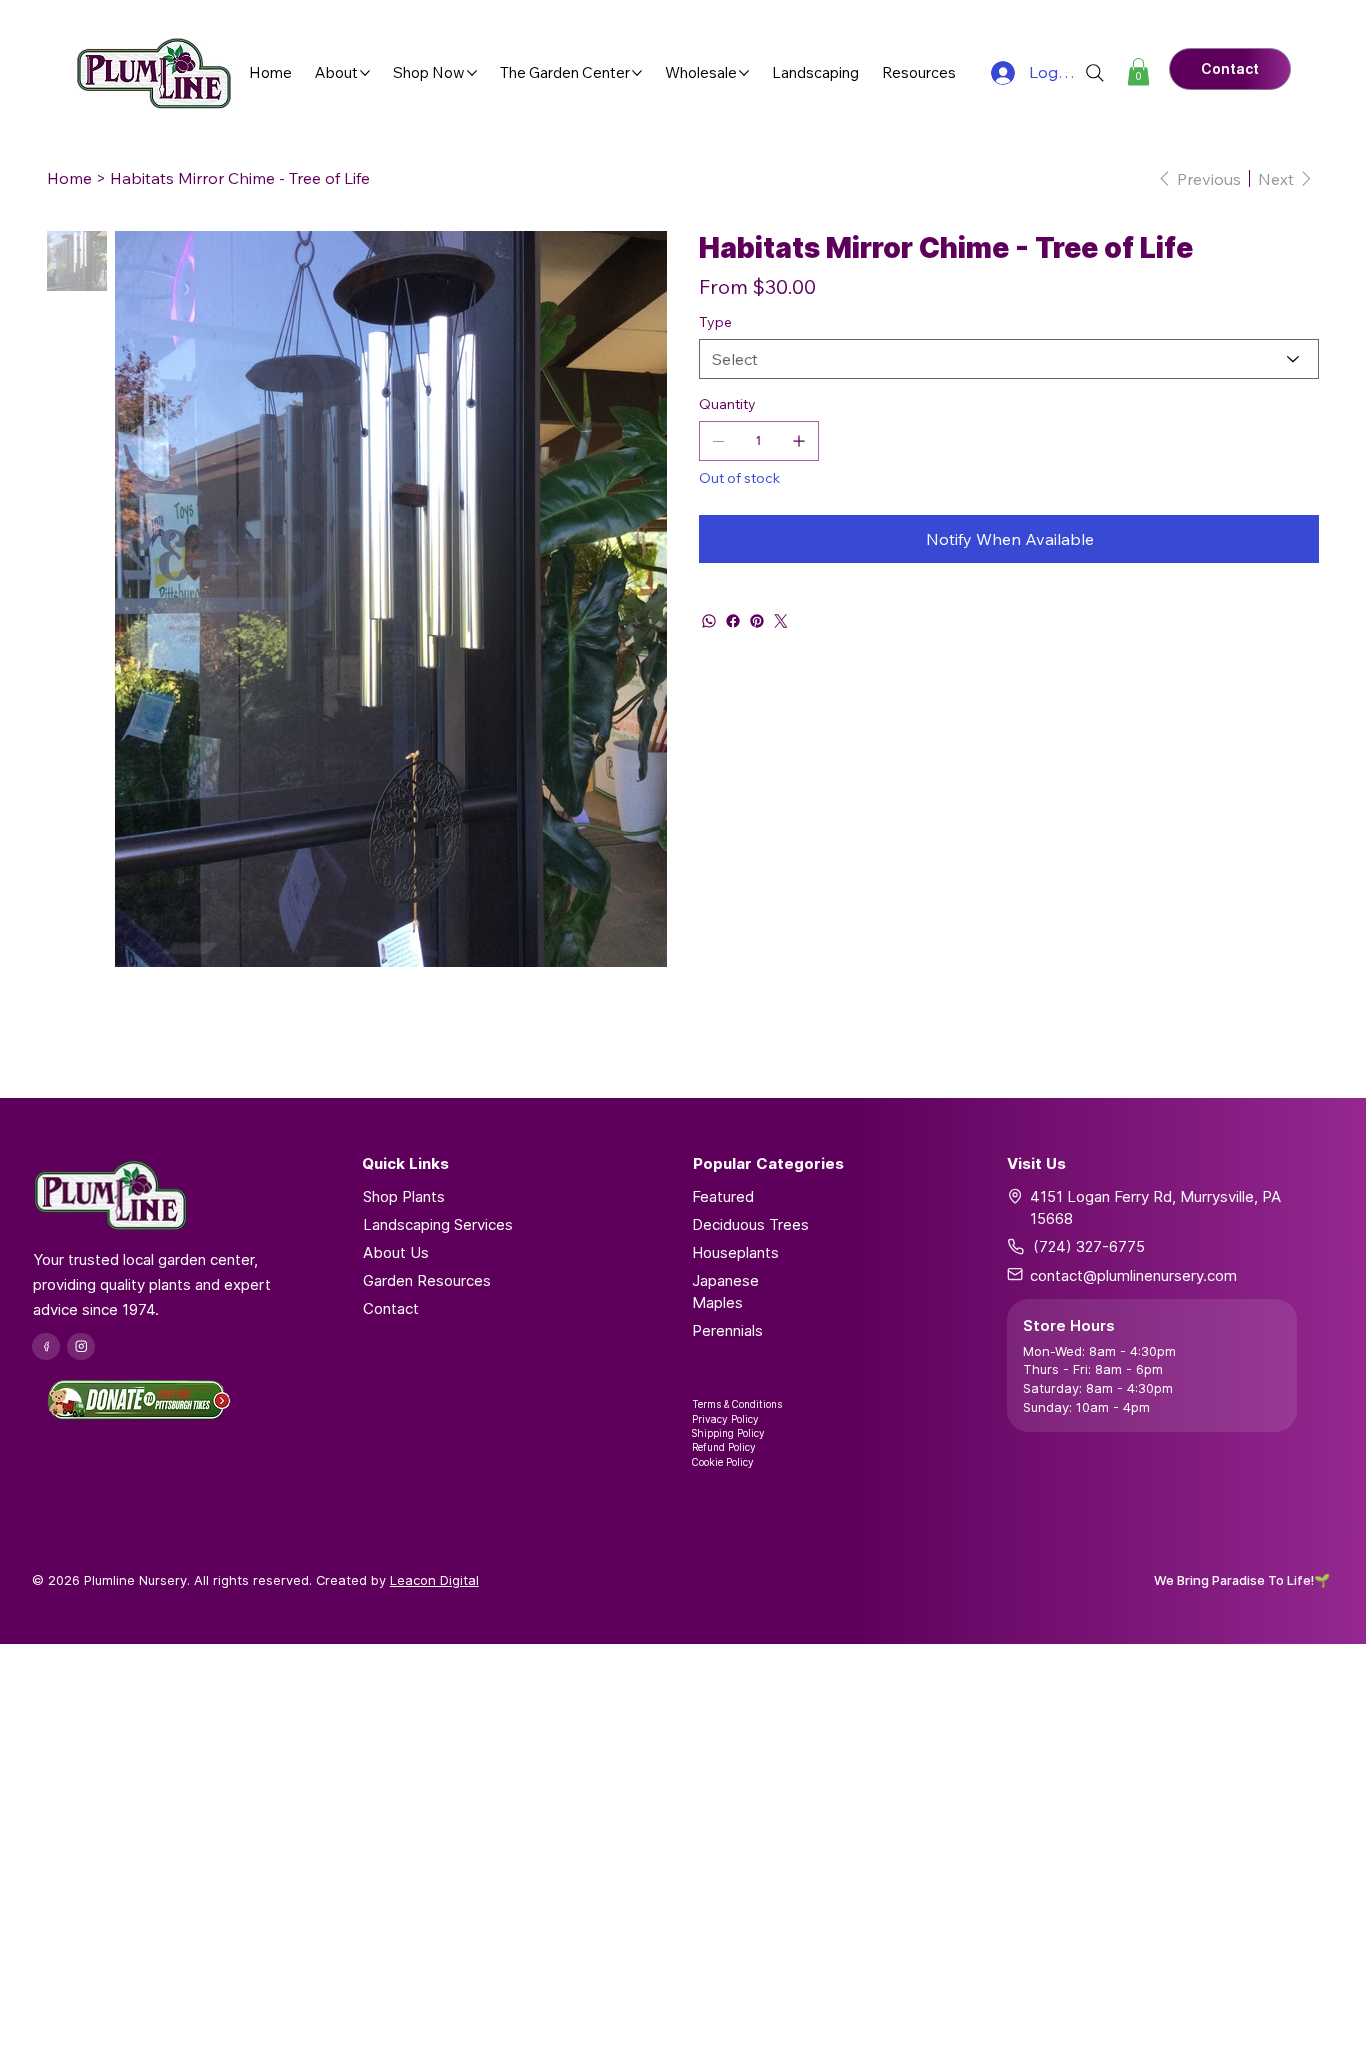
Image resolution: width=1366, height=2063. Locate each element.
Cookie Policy (723, 1462)
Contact (391, 1308)
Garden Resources (427, 1280)
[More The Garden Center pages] (637, 73)
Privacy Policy (725, 1419)
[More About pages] (365, 73)
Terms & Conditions (737, 1404)
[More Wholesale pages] (744, 73)
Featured (723, 1196)
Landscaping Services (438, 1224)
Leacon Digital (434, 1580)
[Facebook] (733, 621)
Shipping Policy (728, 1433)
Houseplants (735, 1252)
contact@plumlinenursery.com (1133, 1275)
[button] (1138, 71)
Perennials (727, 1330)
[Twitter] (781, 621)
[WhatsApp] (709, 621)
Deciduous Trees (750, 1224)
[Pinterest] (757, 621)
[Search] (1095, 73)
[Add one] (799, 441)
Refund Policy (724, 1447)
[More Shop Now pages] (472, 73)
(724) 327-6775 (1089, 1246)
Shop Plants (404, 1196)
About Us (396, 1252)
